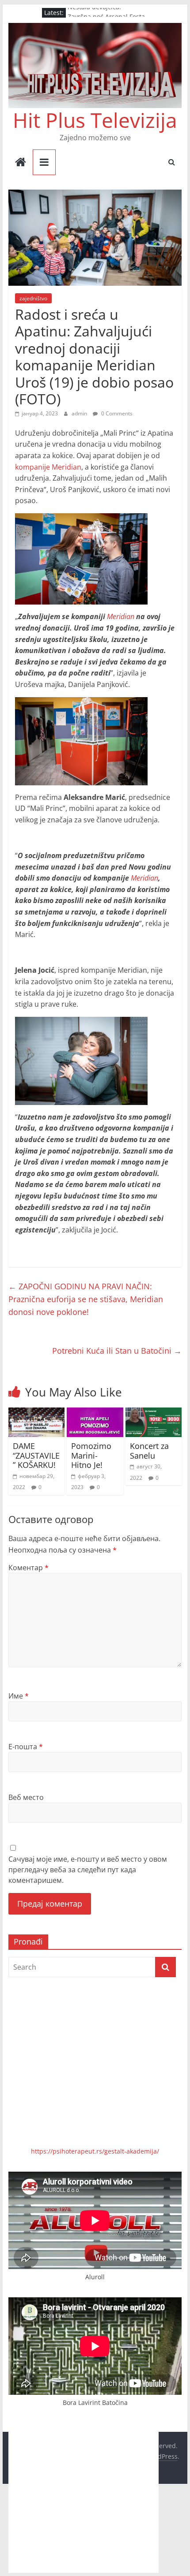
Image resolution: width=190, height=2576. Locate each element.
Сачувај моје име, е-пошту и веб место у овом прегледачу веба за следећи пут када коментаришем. (88, 1870)
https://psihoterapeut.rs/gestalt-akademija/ (95, 2151)
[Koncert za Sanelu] (154, 1413)
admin (80, 413)
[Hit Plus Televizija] (21, 163)
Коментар (28, 1568)
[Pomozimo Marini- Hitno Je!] (95, 1413)
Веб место (26, 1797)
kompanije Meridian (48, 467)
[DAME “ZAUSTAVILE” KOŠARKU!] (36, 1413)
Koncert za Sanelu (149, 1451)
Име (19, 1696)
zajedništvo (33, 298)
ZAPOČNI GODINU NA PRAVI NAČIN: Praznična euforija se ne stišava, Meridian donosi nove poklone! (86, 1299)
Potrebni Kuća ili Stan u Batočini (117, 1351)
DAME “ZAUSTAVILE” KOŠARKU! (36, 1455)
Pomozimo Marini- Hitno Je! (91, 1455)
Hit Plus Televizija (95, 120)
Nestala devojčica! (94, 13)
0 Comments (116, 413)
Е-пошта (26, 1747)
